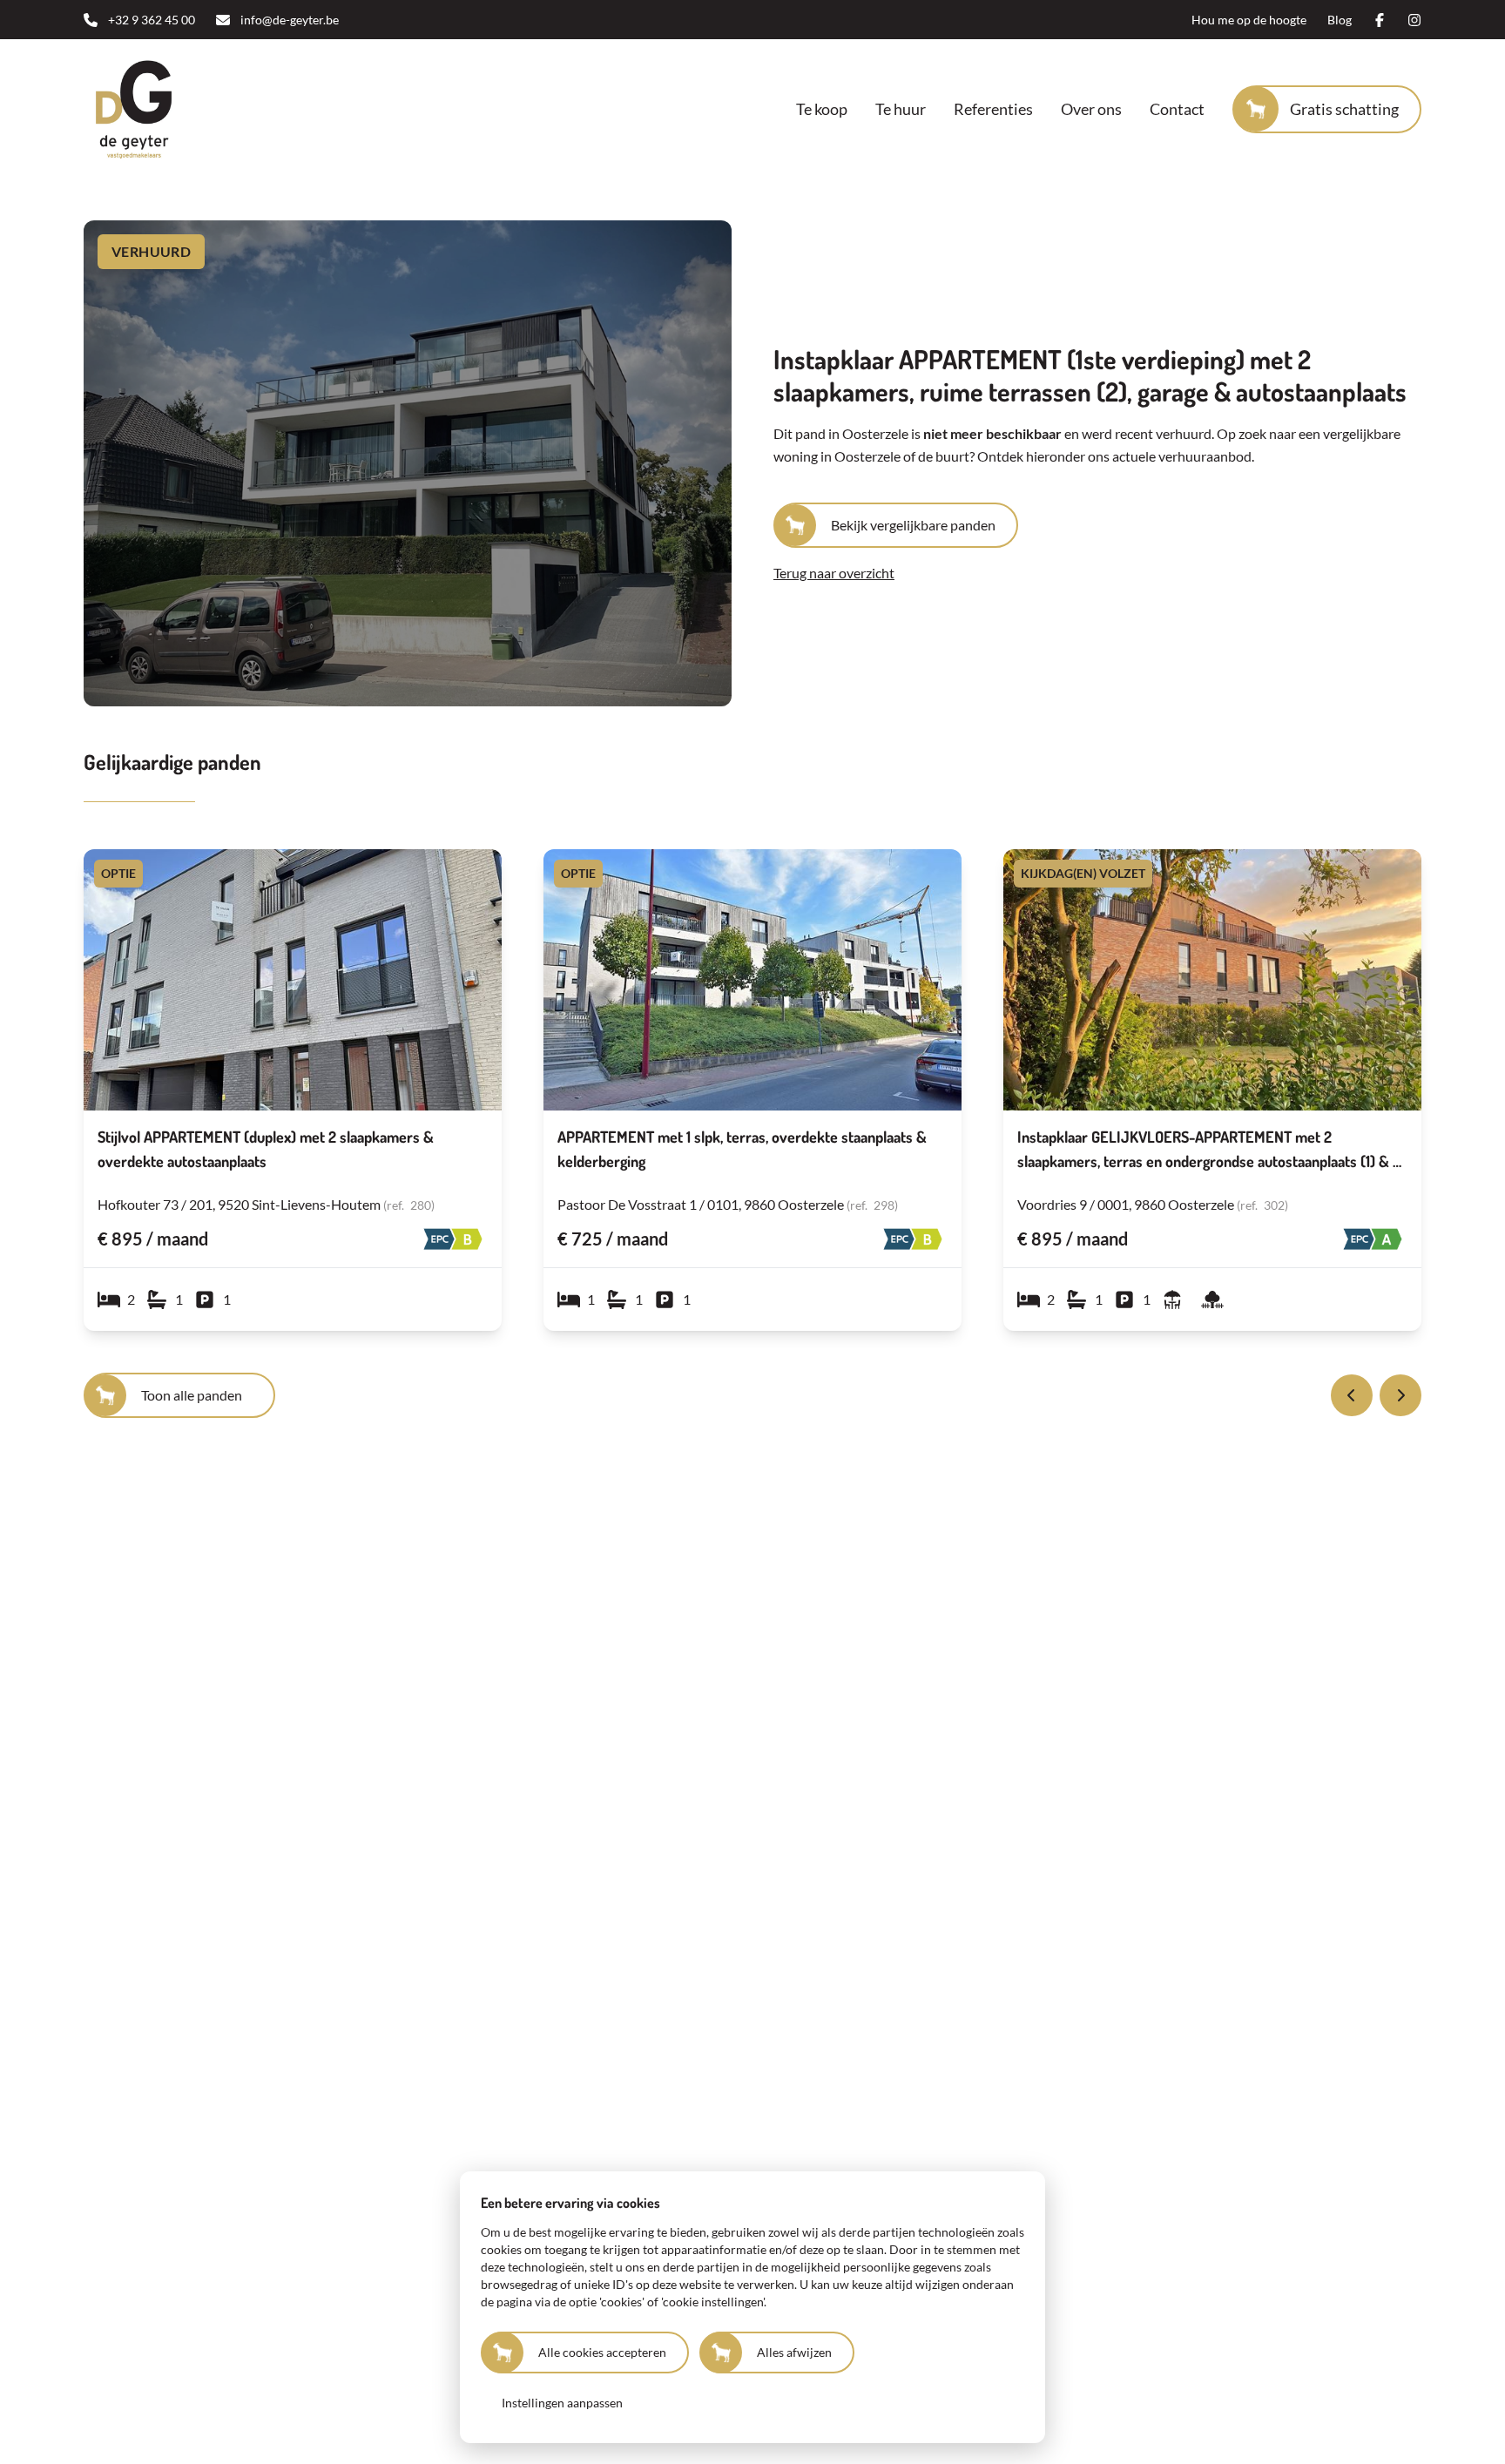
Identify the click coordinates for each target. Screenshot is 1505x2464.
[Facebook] (1380, 20)
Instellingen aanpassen (562, 2403)
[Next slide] (1400, 1395)
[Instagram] (1414, 20)
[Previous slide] (1352, 1395)
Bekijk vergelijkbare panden (913, 525)
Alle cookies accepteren (602, 2352)
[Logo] (195, 109)
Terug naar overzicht (834, 573)
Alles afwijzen (794, 2352)
